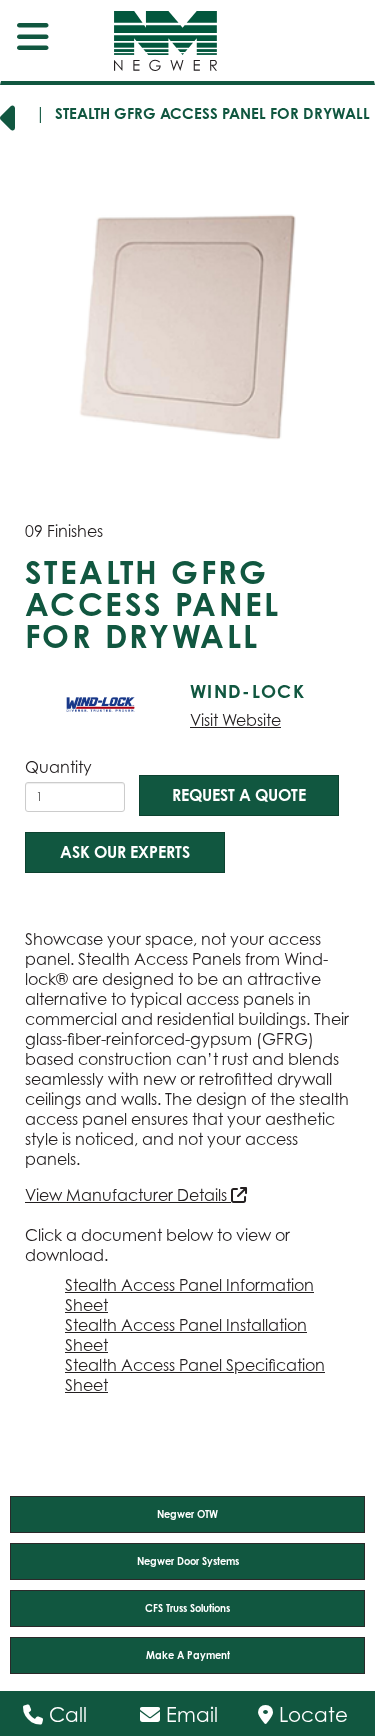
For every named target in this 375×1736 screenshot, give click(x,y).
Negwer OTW (187, 1514)
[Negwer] (148, 41)
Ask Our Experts (125, 852)
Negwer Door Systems (188, 1561)
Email (189, 1715)
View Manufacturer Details (128, 1195)
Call (65, 1715)
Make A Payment (188, 1655)
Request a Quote (239, 795)
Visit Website (235, 720)
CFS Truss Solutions (187, 1608)
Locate (310, 1715)
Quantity (58, 767)
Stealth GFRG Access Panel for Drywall (212, 113)
